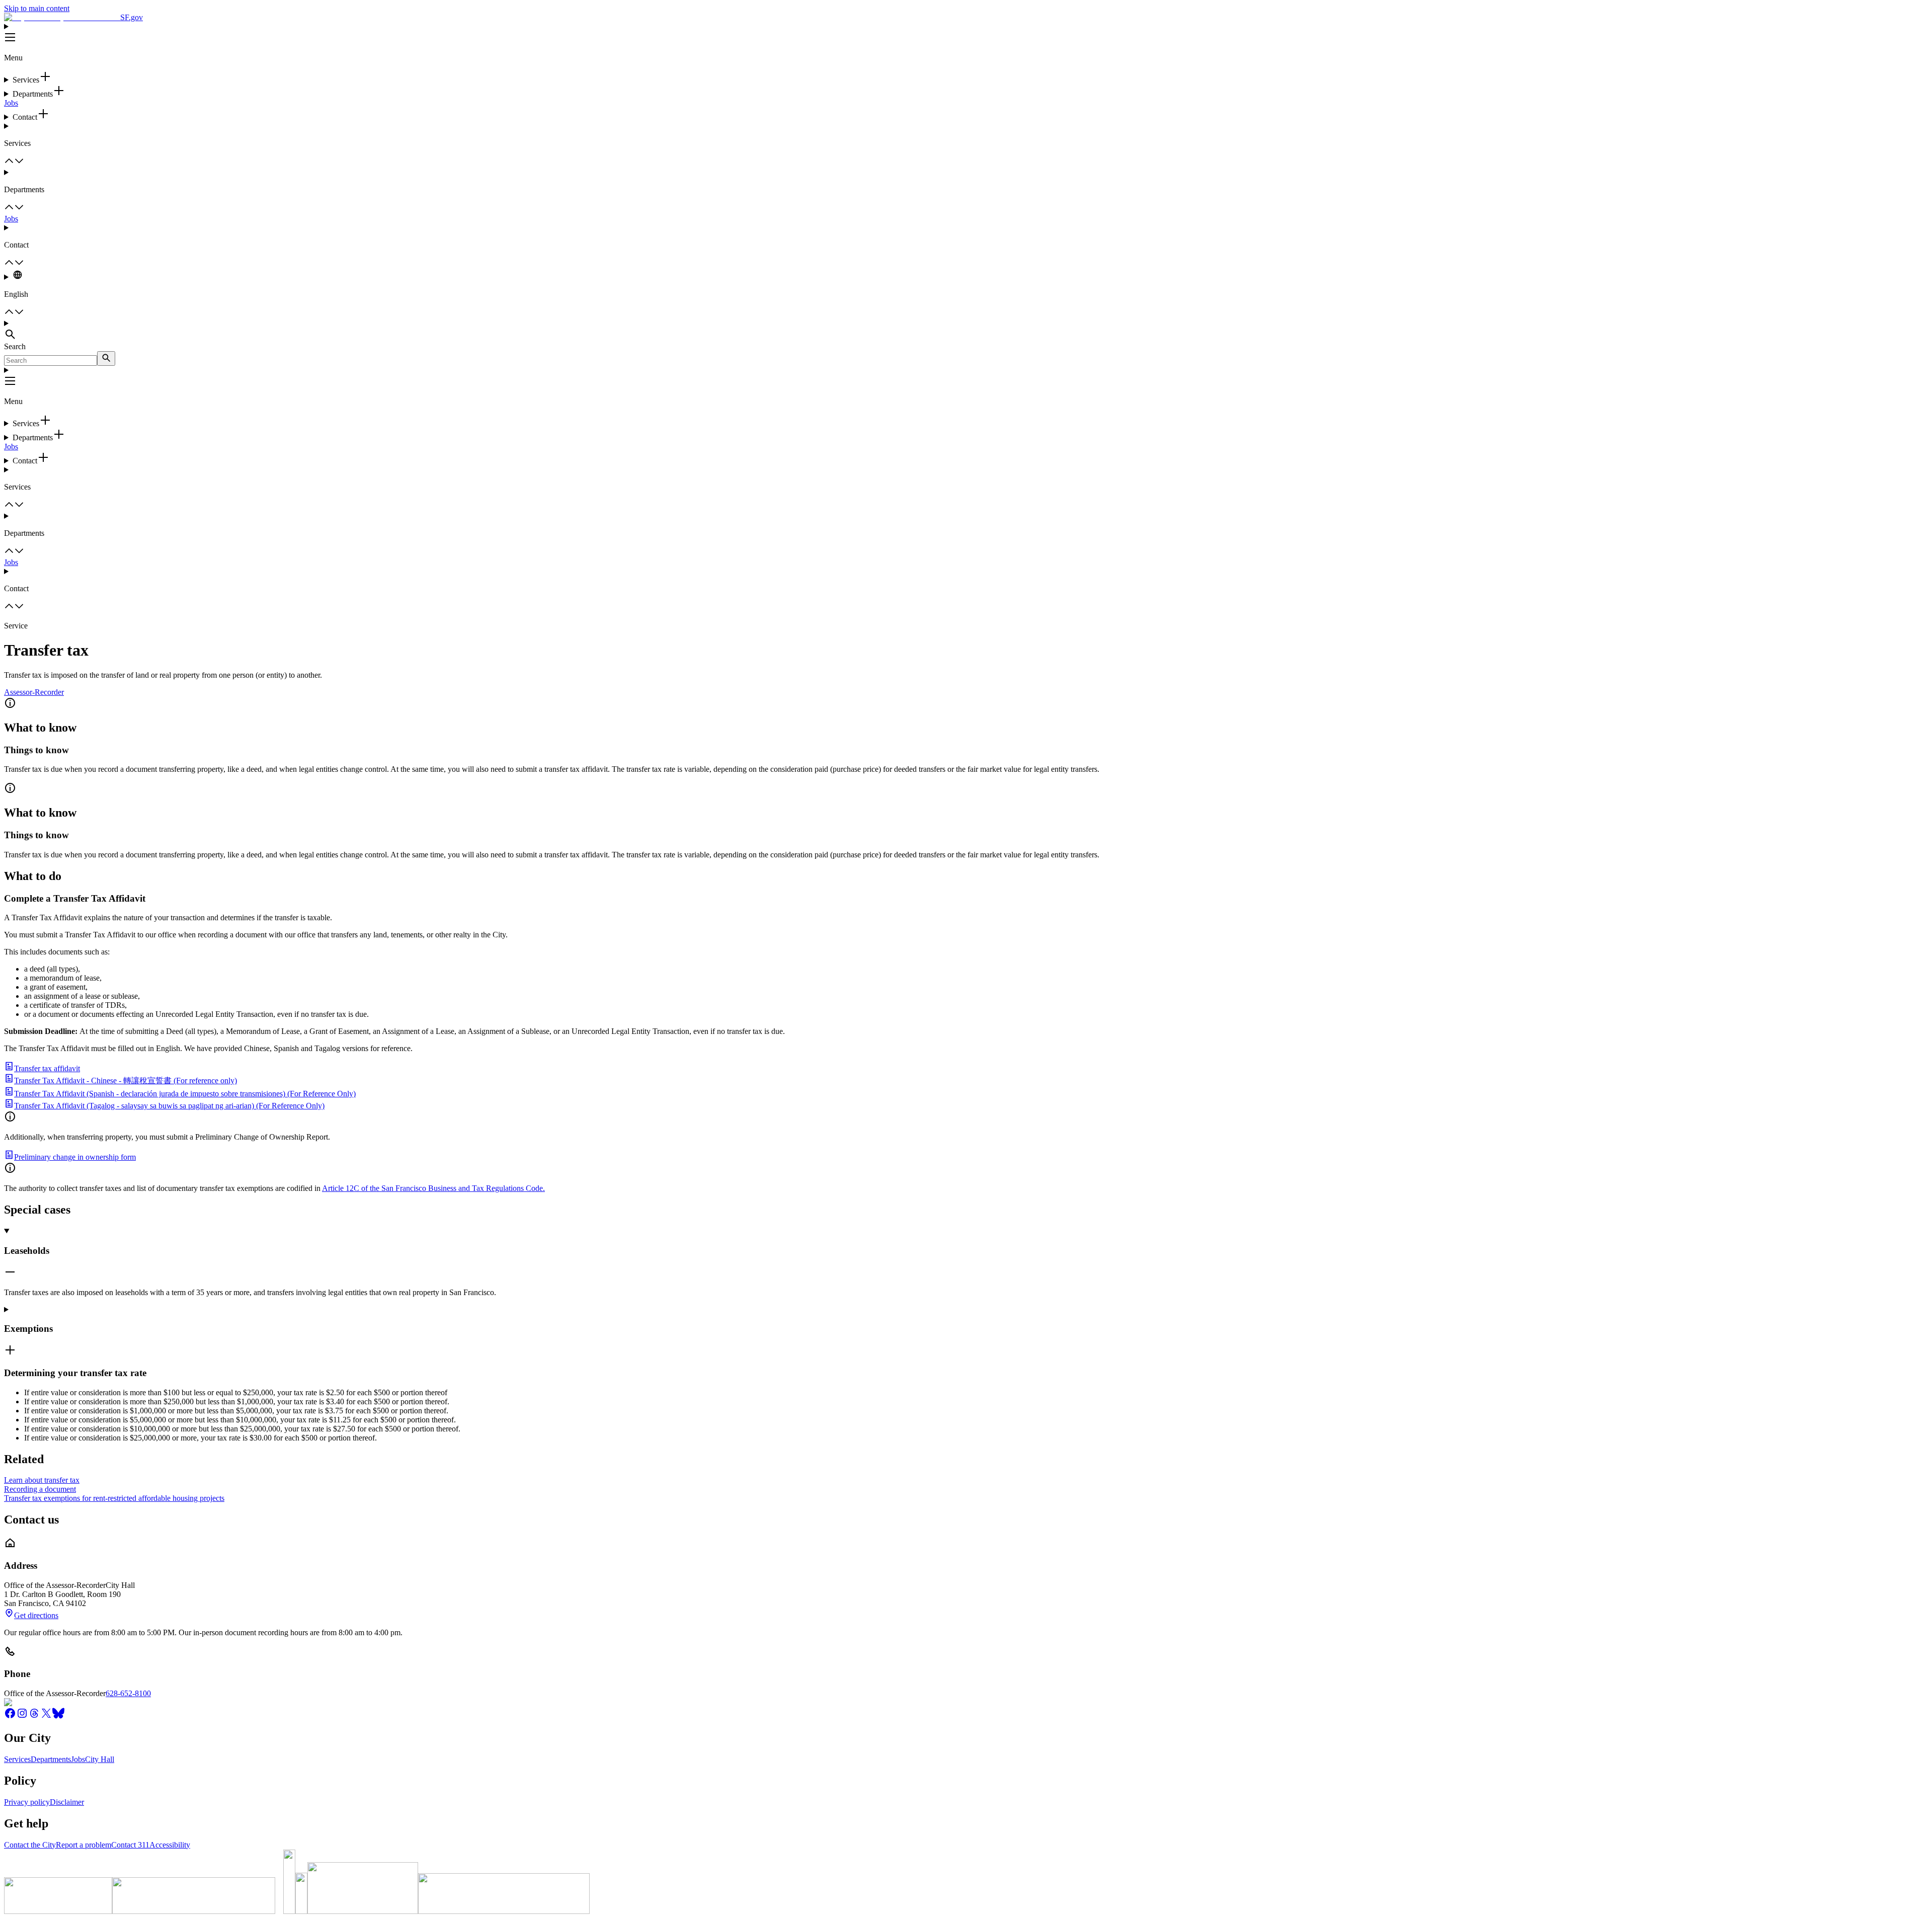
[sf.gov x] (46, 1716)
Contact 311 (130, 1845)
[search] (106, 358)
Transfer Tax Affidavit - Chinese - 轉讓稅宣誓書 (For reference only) (126, 1081)
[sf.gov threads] (34, 1716)
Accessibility (170, 1845)
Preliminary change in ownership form (75, 1157)
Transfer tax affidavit (47, 1068)
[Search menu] (966, 331)
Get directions (36, 1615)
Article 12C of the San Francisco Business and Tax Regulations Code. (433, 1188)
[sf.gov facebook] (10, 1716)
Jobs (11, 103)
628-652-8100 (128, 1693)
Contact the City (30, 1845)
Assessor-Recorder (34, 692)
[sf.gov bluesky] (58, 1716)
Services (17, 1759)
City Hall (100, 1759)
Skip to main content (37, 8)
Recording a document (40, 1489)
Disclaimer (67, 1802)
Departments (51, 1759)
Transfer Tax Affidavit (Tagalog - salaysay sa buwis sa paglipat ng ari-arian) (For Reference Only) (169, 1106)
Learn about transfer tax (42, 1480)
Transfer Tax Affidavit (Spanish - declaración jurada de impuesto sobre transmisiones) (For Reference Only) (185, 1094)
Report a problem (84, 1845)
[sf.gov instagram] (22, 1716)
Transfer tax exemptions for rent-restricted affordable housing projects (114, 1498)
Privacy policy (27, 1802)
